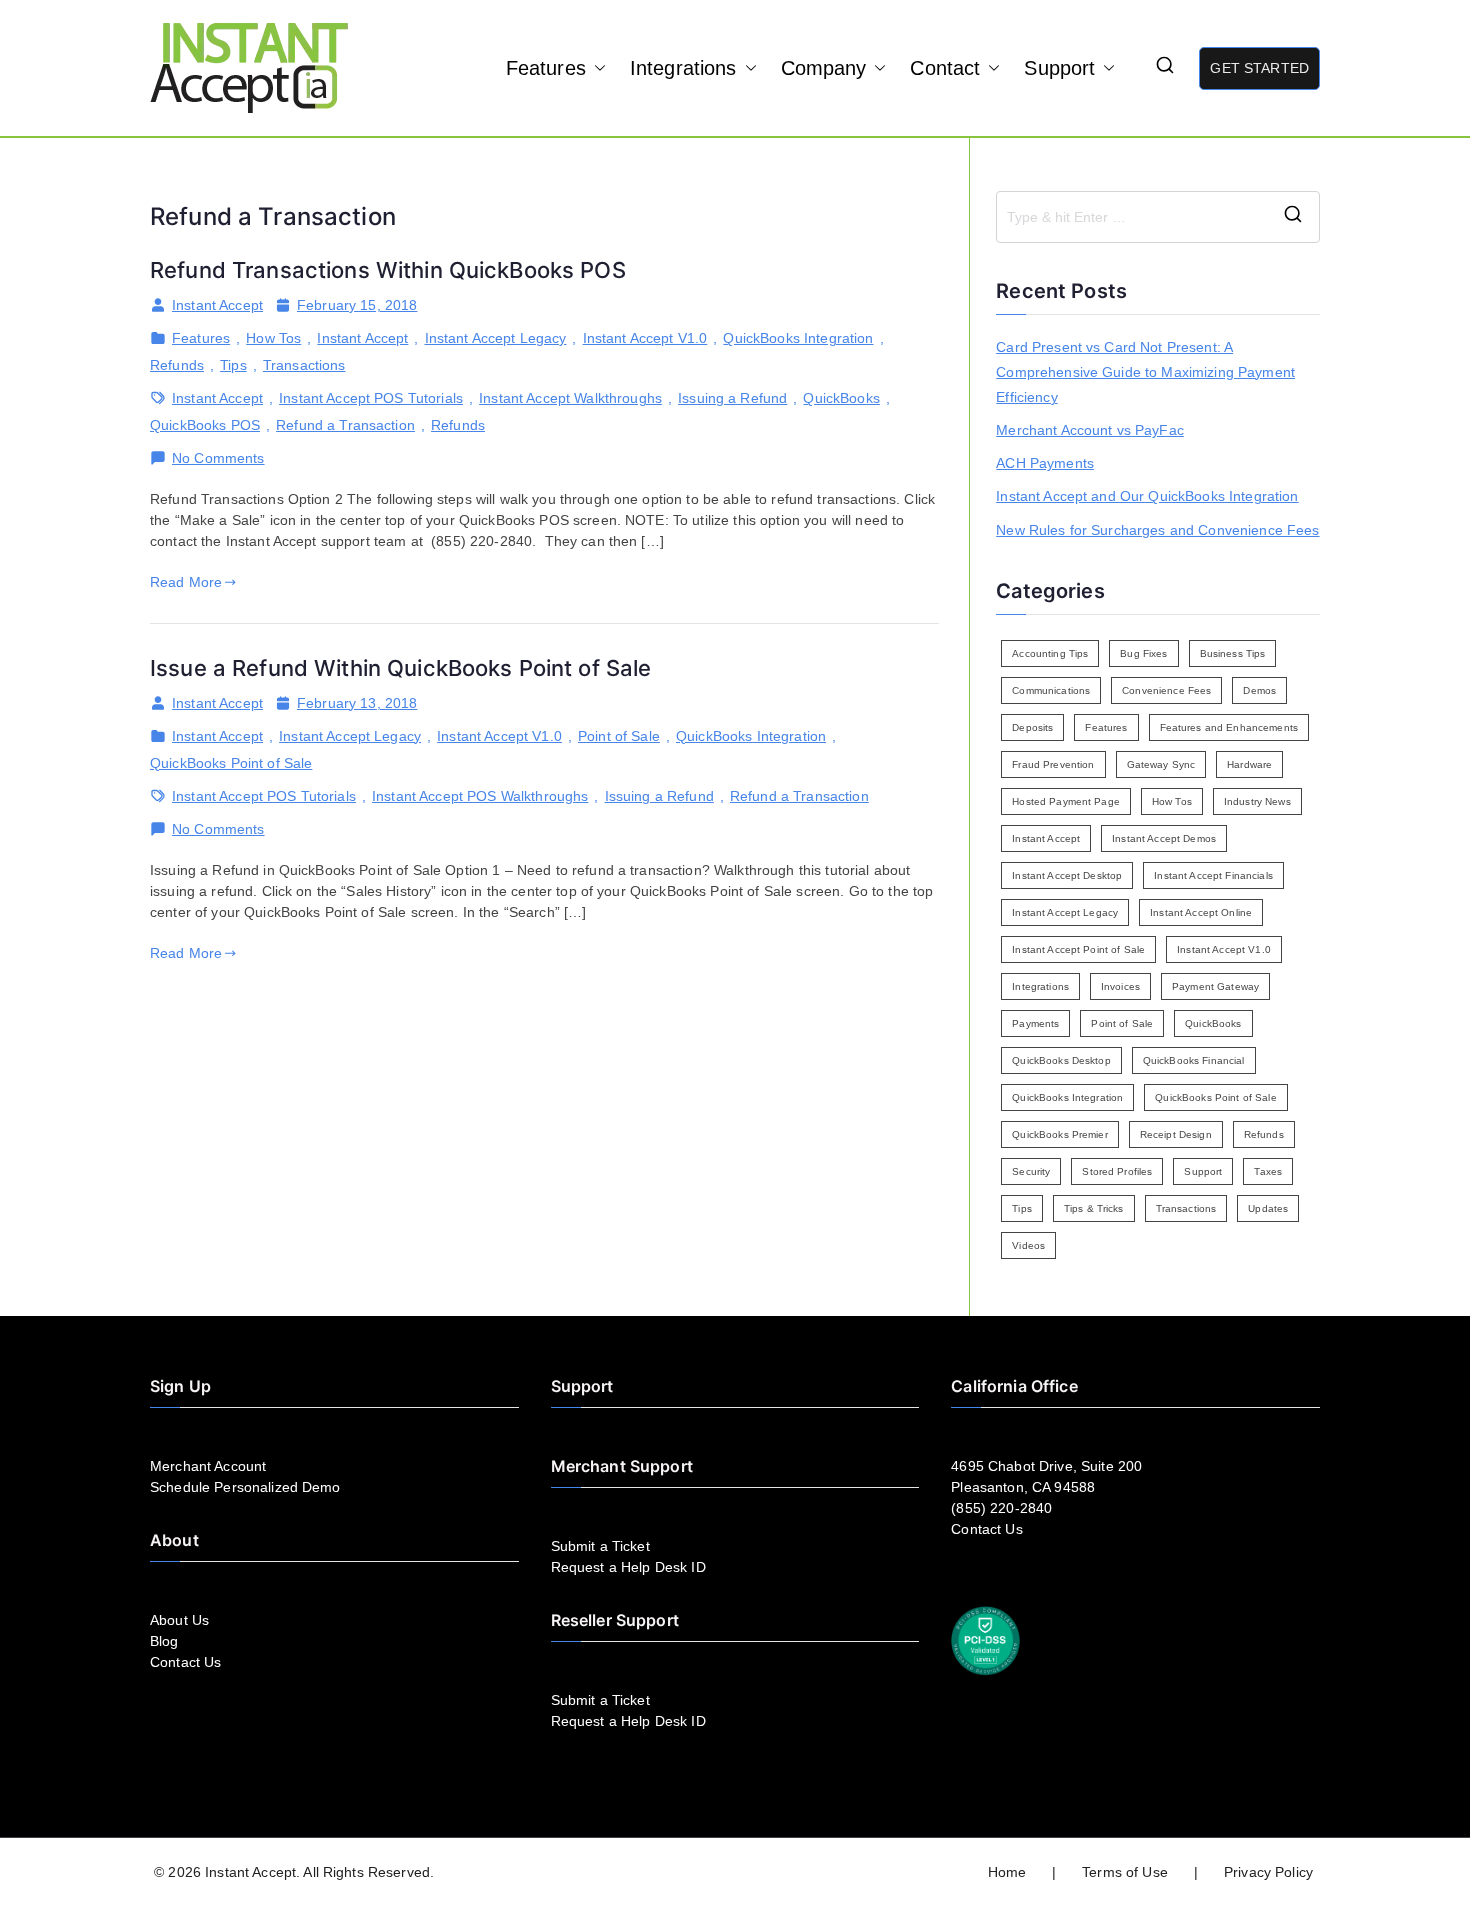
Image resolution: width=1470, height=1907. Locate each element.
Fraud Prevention (1053, 764)
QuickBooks (841, 398)
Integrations (683, 68)
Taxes (1268, 1171)
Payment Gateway (1215, 986)
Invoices (1120, 986)
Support (1059, 68)
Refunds (177, 365)
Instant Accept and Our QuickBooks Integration (1147, 496)
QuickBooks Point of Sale (231, 763)
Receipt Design (1176, 1134)
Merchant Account (208, 1466)
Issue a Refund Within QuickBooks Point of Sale (400, 668)
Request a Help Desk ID (628, 1567)
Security (1031, 1171)
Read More (186, 582)
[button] (596, 68)
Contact (945, 68)
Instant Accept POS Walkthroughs (480, 796)
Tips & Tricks (1094, 1208)
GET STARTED (1259, 68)
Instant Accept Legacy (496, 338)
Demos (1259, 690)
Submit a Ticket (600, 1546)
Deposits (1032, 727)
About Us (179, 1620)
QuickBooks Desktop (1061, 1060)
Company (824, 68)
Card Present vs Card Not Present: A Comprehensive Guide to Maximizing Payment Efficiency (1145, 372)
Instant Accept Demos (1164, 838)
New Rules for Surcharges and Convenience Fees (1157, 530)
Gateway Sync (1161, 764)
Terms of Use (1125, 1872)
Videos (1028, 1245)
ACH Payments (1045, 463)
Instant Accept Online (1201, 912)
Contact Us (185, 1662)
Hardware (1249, 764)
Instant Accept (217, 305)
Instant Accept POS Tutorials (371, 398)
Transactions (304, 365)
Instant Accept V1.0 (645, 338)
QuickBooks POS (205, 425)
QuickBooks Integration (798, 338)
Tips (233, 365)
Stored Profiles (1117, 1171)
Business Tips (1233, 653)
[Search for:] (1158, 217)
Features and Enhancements (1229, 727)
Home (1007, 1872)
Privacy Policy (1268, 1872)
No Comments (218, 459)
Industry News (1257, 801)
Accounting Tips (1050, 653)
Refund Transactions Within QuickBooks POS (388, 270)
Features (546, 68)
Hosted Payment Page (1066, 801)
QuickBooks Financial (1194, 1060)
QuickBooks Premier (1060, 1134)
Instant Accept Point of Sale (1078, 949)
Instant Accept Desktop (1067, 875)
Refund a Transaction (345, 425)
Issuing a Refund (732, 398)
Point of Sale (619, 736)
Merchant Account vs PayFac (1090, 430)
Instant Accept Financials (1213, 875)
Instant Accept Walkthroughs (570, 398)
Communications (1051, 690)
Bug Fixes (1143, 653)
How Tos (273, 338)
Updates (1268, 1208)
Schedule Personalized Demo (245, 1487)
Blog (164, 1641)
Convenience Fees (1166, 690)
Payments (1035, 1023)
